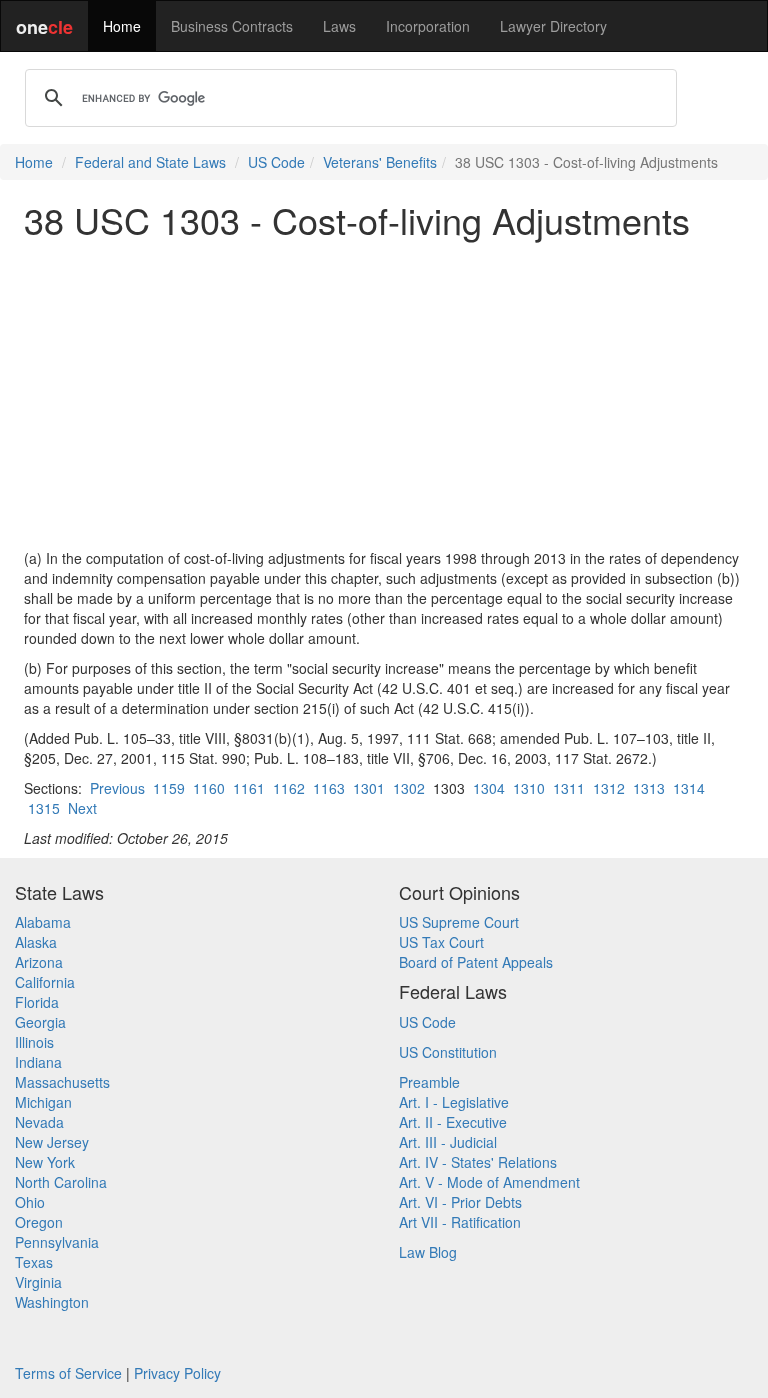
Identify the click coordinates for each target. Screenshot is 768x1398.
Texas (34, 1262)
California (45, 982)
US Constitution (448, 1052)
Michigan (43, 1102)
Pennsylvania (57, 1242)
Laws (339, 26)
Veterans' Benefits (380, 162)
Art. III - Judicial (448, 1142)
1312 (609, 788)
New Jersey (52, 1142)
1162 (289, 788)
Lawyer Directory (553, 26)
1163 (329, 788)
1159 (169, 788)
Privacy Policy (177, 1373)
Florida (37, 1002)
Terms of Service (68, 1373)
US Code (276, 162)
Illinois (34, 1042)
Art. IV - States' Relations (478, 1162)
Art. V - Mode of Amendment (489, 1182)
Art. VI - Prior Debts (460, 1202)
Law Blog (428, 1252)
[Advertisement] (384, 394)
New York (45, 1162)
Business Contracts (232, 26)
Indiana (38, 1062)
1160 (209, 788)
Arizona (39, 962)
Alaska (36, 942)
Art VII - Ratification (460, 1222)
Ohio (30, 1202)
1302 (409, 788)
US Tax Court (441, 942)
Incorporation (428, 26)
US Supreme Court (459, 922)
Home (122, 26)
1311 (569, 788)
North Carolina (61, 1182)
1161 (249, 788)
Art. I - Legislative (454, 1102)
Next (82, 808)
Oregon (39, 1222)
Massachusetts (62, 1082)
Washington (52, 1302)
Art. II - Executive (453, 1122)
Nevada (39, 1122)
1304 (489, 788)
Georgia (40, 1022)
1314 (689, 788)
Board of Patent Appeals (476, 962)
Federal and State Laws (150, 162)
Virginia (38, 1282)
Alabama (43, 922)
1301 (369, 788)
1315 (44, 808)
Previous (117, 788)
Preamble (429, 1082)
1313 (649, 788)
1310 (529, 788)
